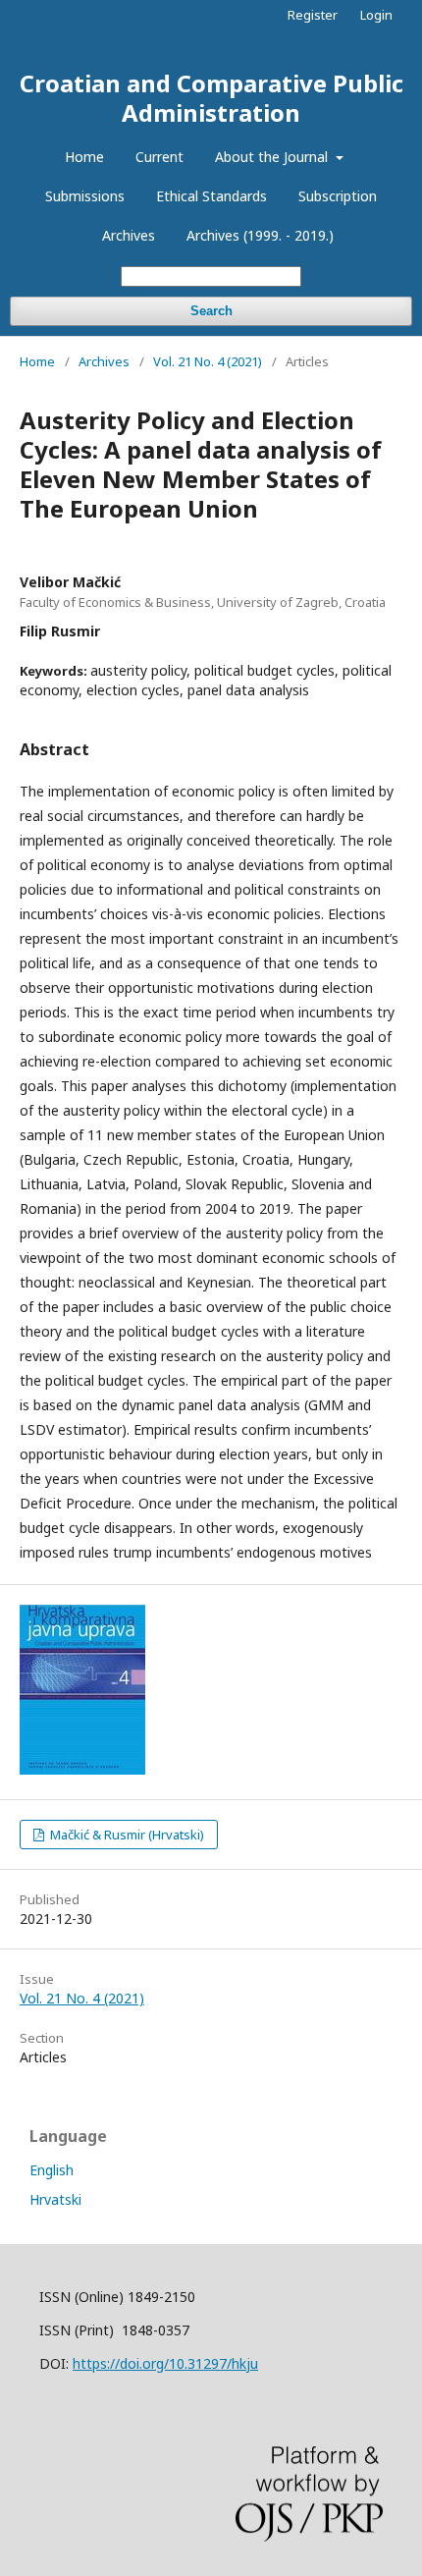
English (52, 2170)
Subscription (338, 196)
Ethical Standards (211, 196)
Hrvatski (55, 2199)
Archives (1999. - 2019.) (260, 235)
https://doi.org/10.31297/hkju (165, 2363)
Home (84, 157)
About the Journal (273, 157)
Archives (129, 235)
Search (211, 311)
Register (313, 15)
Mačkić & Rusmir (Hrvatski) (126, 1835)
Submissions (85, 196)
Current (159, 157)
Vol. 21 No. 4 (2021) (208, 361)
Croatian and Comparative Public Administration (211, 98)
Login (376, 15)
